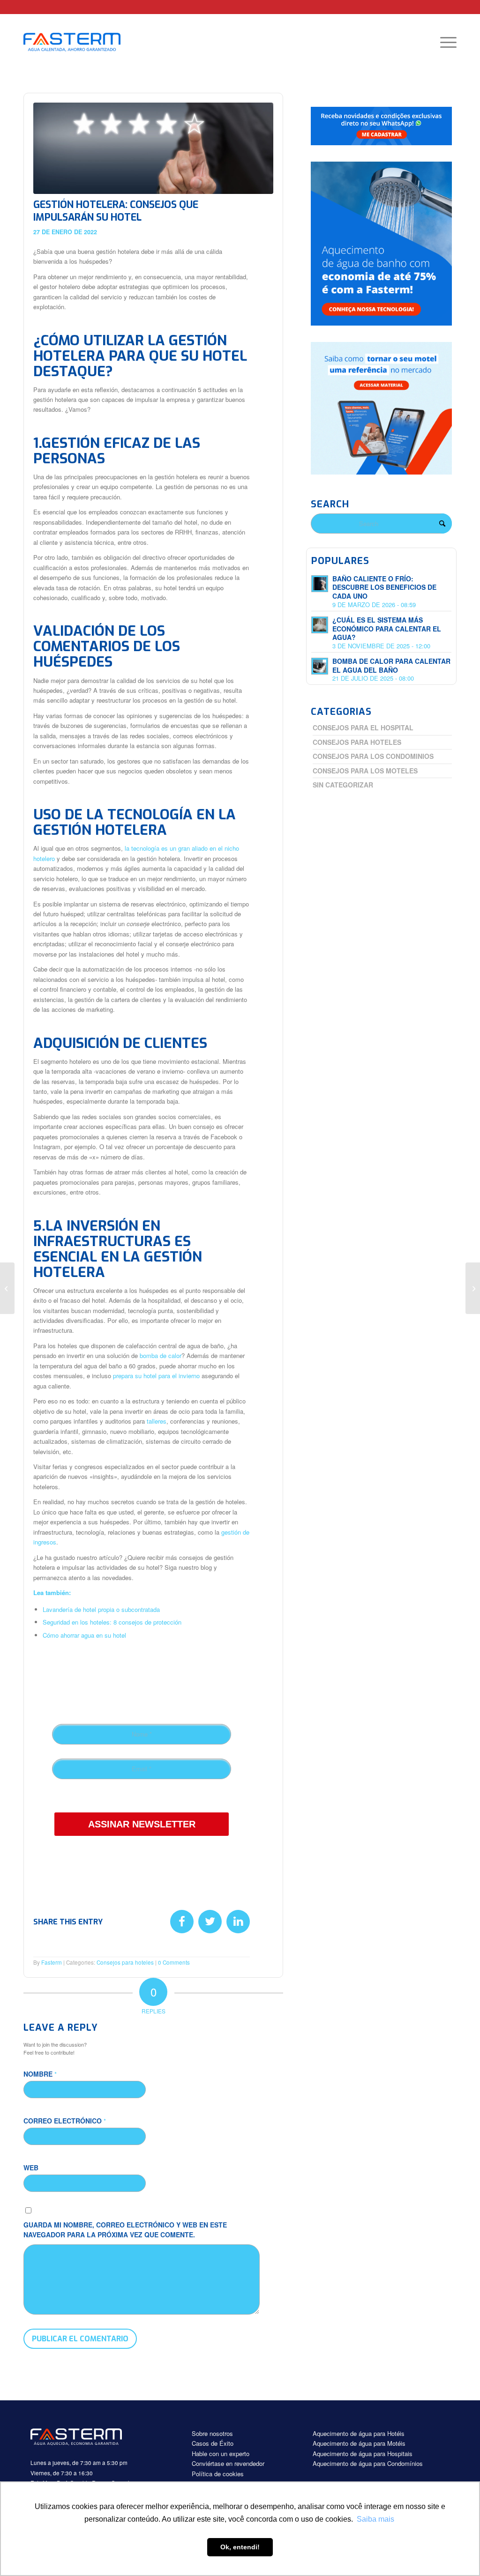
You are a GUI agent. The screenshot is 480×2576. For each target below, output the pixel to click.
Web (31, 2168)
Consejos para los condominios (373, 756)
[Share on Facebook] (182, 1922)
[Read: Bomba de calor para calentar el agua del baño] (320, 666)
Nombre (40, 2074)
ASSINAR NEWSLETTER (142, 1824)
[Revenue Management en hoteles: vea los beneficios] (7, 1288)
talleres (157, 1421)
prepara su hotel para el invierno (155, 1376)
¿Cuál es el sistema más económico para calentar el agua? (387, 629)
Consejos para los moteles (365, 771)
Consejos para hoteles (125, 1962)
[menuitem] (445, 42)
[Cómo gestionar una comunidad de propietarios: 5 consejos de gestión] (473, 1288)
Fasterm (52, 1962)
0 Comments (174, 1962)
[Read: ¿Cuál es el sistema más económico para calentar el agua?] (320, 625)
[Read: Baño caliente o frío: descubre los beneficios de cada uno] (320, 584)
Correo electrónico (65, 2121)
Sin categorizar (343, 785)
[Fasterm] (82, 42)
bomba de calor (161, 1355)
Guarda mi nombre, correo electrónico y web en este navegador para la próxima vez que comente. (125, 2230)
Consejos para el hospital (363, 728)
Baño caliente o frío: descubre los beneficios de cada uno (384, 587)
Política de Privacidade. (136, 1798)
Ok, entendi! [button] (240, 2547)
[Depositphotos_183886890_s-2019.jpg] (153, 148)
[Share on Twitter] (210, 1922)
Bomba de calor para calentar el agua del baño (391, 665)
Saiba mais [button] (375, 2519)
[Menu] (445, 42)
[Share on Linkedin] (238, 1922)
